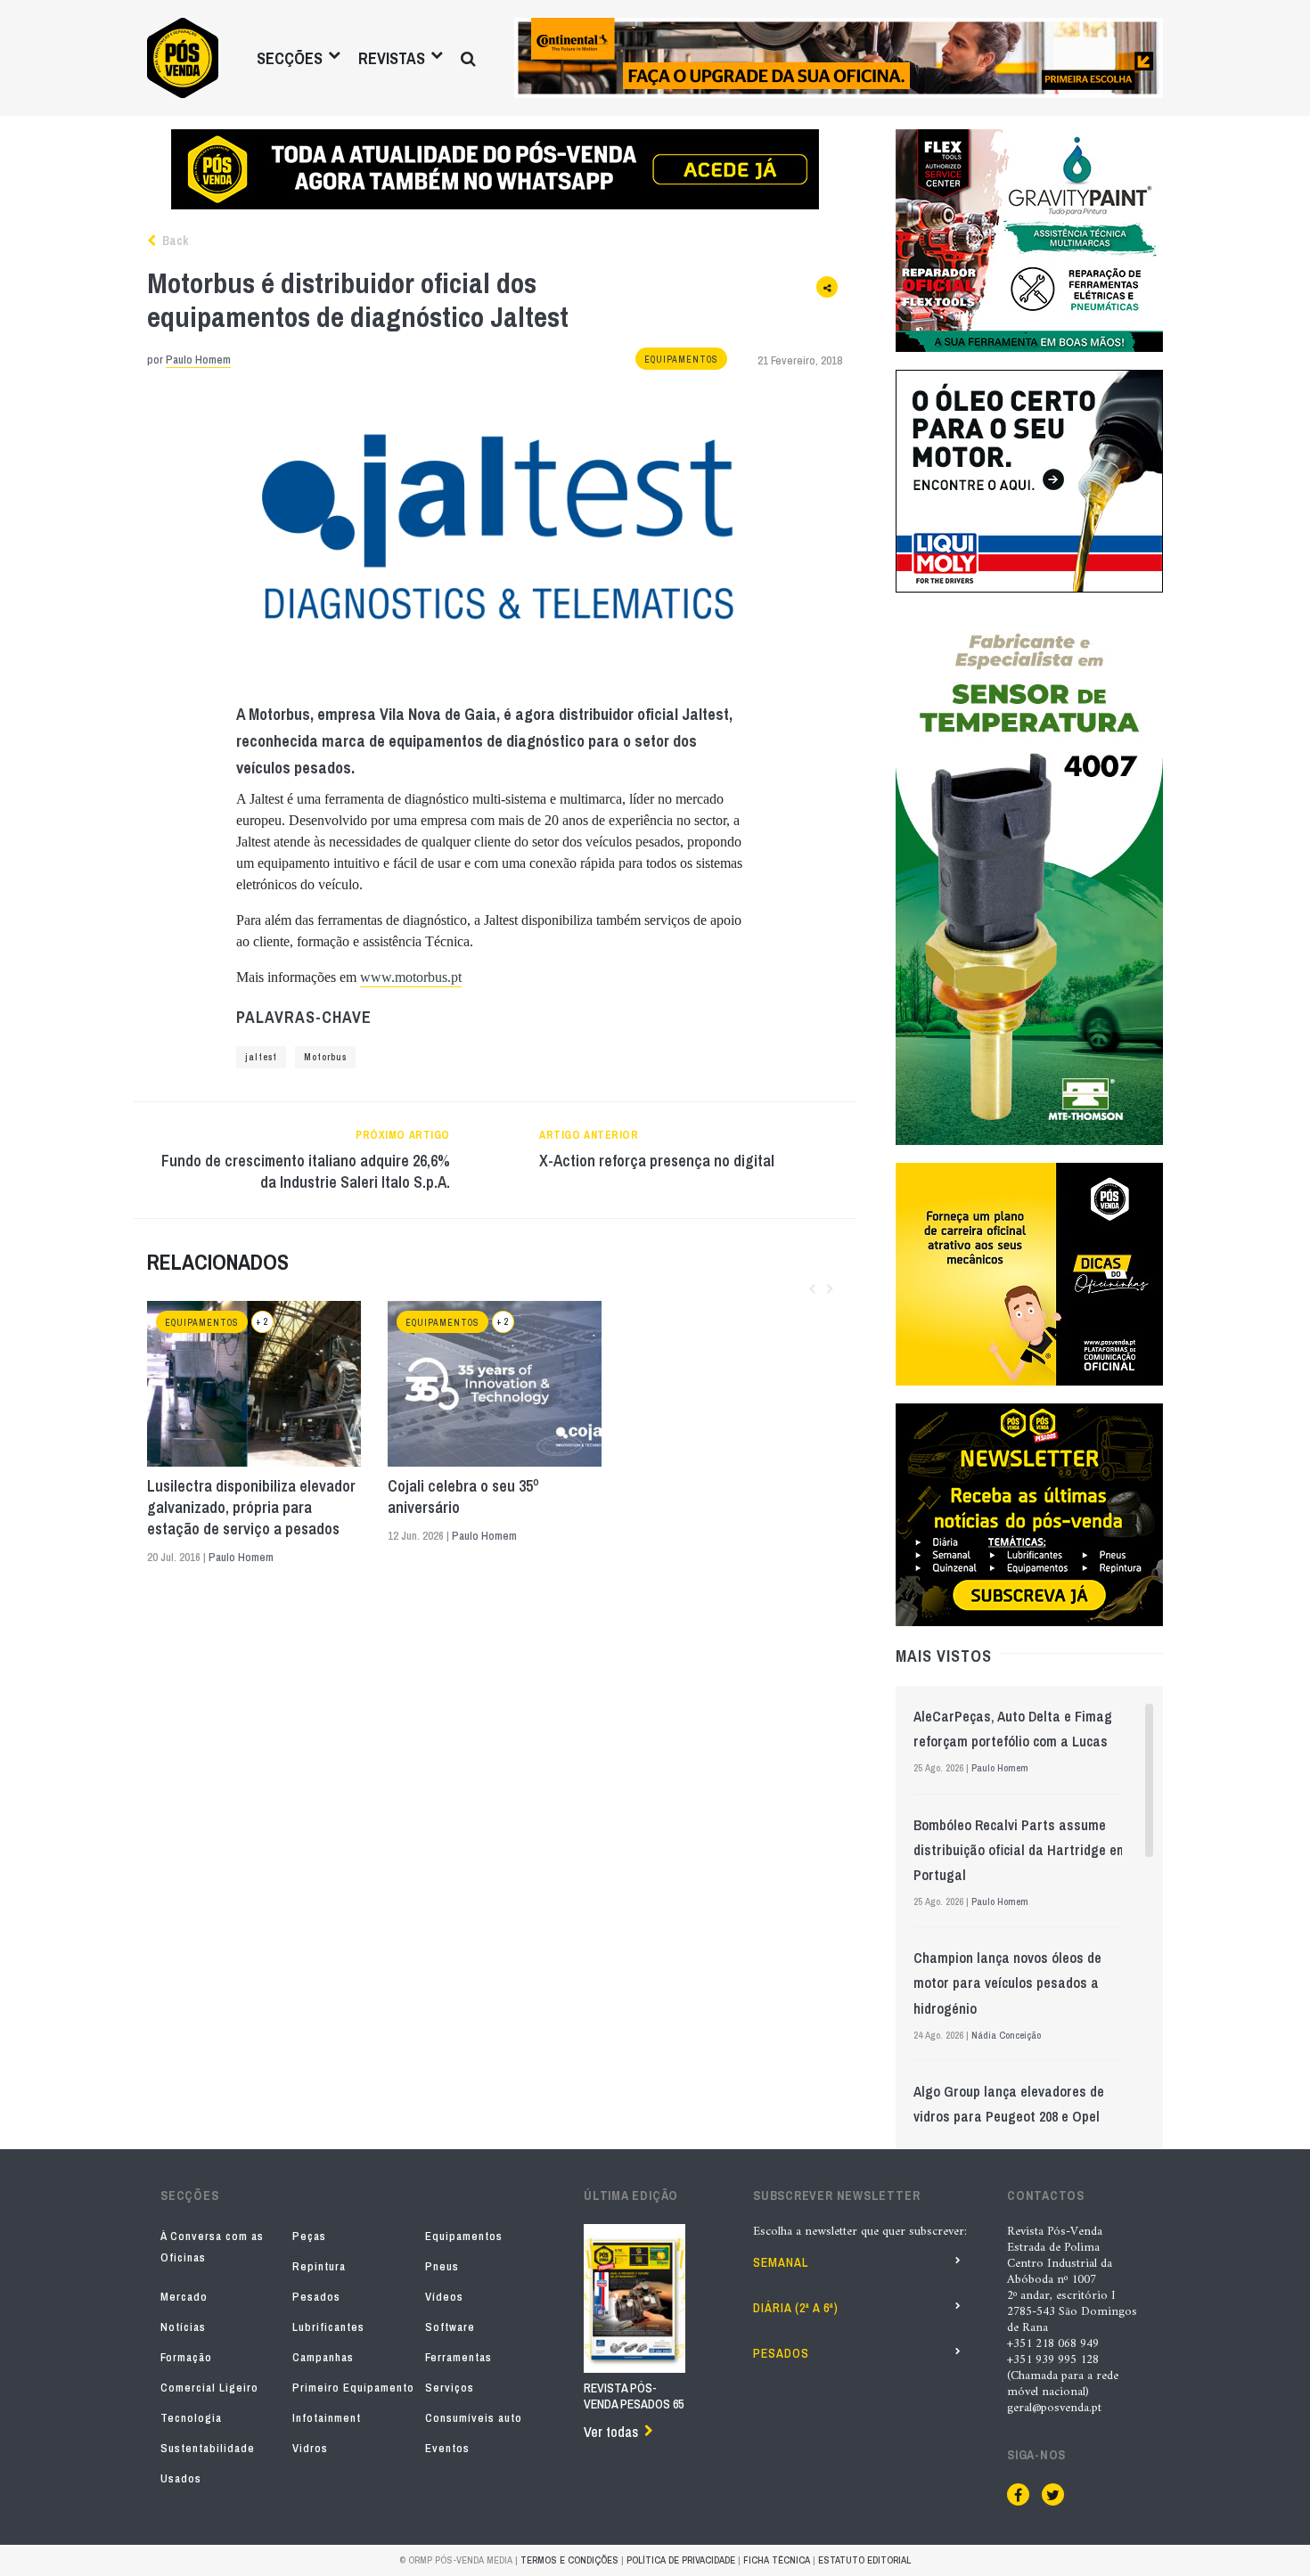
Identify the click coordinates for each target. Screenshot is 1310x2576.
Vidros (310, 2448)
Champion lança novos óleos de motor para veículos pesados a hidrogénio (1007, 1983)
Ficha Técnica (777, 2560)
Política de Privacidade (681, 2560)
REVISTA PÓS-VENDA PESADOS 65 (634, 2396)
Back (174, 241)
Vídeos (444, 2297)
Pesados (316, 2297)
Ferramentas (458, 2357)
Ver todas (611, 2432)
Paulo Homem (198, 360)
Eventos (447, 2448)
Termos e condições (569, 2560)
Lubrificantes (328, 2327)
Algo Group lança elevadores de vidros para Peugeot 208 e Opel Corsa (1009, 2116)
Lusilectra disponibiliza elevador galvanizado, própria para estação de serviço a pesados (251, 1508)
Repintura (319, 2266)
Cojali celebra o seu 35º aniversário (463, 1497)
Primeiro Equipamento (353, 2388)
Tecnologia (191, 2418)
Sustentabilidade (208, 2448)
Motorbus (325, 1057)
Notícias (183, 2327)
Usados (181, 2478)
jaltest (261, 1057)
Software (450, 2327)
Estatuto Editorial (864, 2560)
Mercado (184, 2297)
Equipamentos (681, 360)
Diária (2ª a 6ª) (796, 2308)
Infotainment (327, 2418)
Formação (186, 2357)
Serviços (450, 2388)
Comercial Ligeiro (209, 2388)
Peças (309, 2236)
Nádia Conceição (1006, 2035)
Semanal (781, 2262)
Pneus (442, 2266)
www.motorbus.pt (411, 977)
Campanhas (323, 2357)
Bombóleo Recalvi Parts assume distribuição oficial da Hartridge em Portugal (1020, 1850)
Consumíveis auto (474, 2418)
